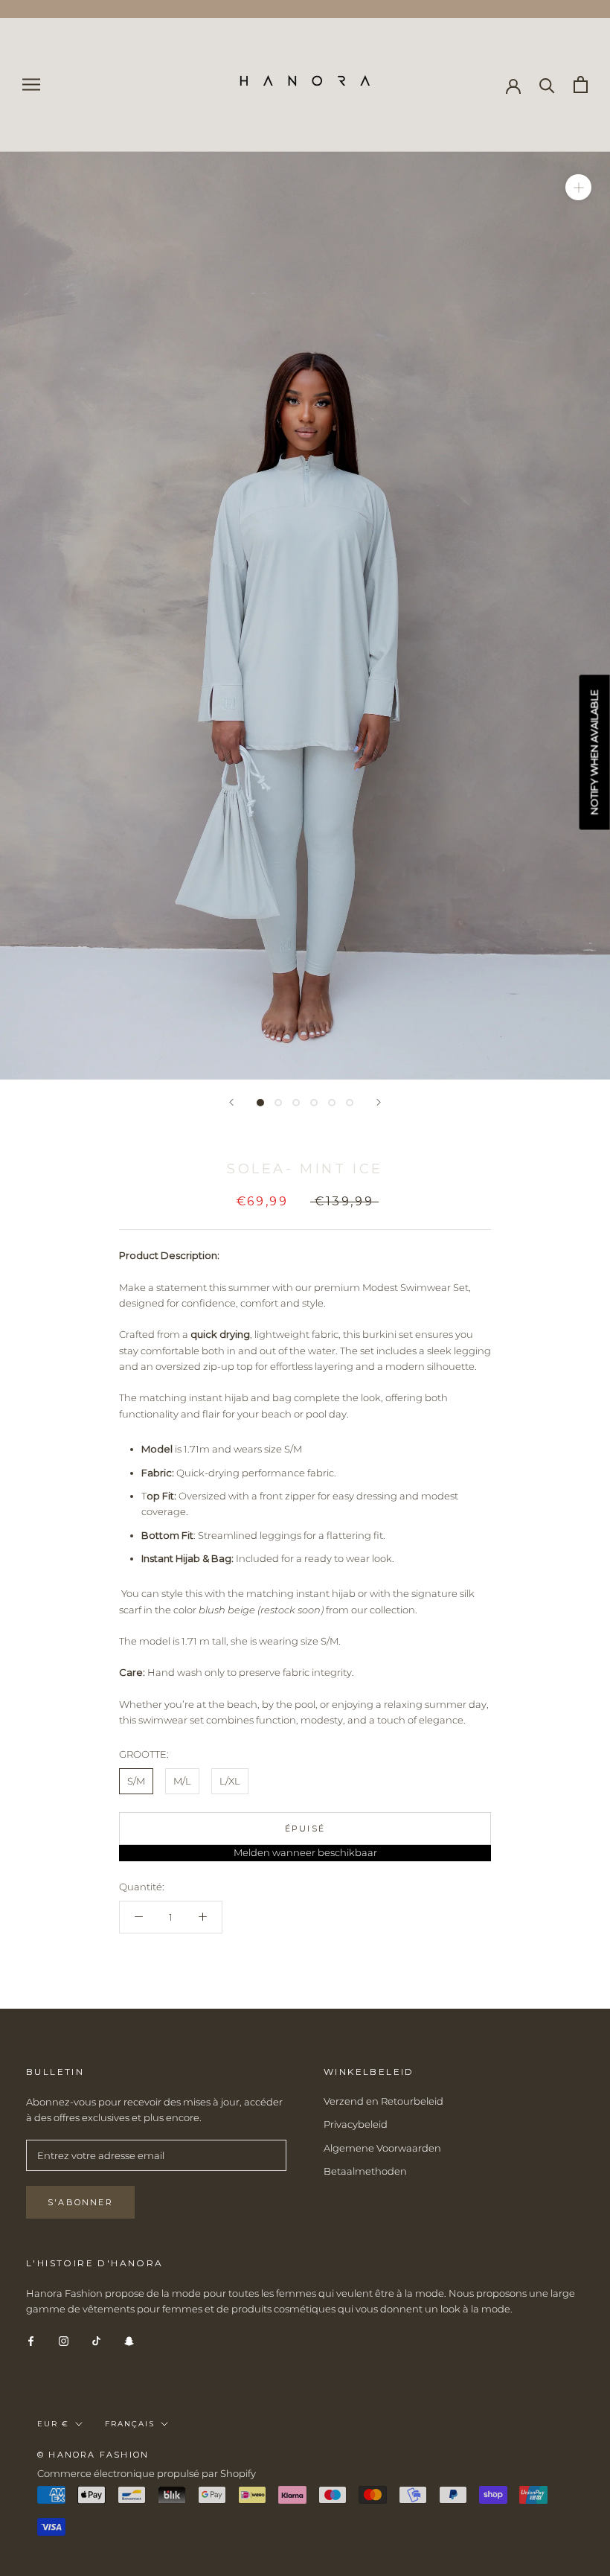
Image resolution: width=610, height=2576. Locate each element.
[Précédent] (231, 1102)
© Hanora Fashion (93, 2455)
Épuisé (305, 1829)
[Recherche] (547, 85)
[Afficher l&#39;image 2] (278, 1103)
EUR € (53, 2424)
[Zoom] (578, 186)
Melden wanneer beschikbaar (305, 1852)
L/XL (230, 1781)
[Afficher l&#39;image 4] (314, 1103)
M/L (182, 1781)
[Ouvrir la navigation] (31, 85)
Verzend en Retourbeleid (383, 2101)
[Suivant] (379, 1102)
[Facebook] (31, 2340)
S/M (136, 1781)
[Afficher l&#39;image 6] (350, 1103)
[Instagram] (64, 2340)
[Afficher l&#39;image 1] (260, 1103)
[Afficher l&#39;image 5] (332, 1103)
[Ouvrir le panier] (581, 85)
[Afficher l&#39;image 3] (296, 1103)
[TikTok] (96, 2340)
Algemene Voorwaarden (382, 2148)
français (130, 2424)
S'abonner (80, 2202)
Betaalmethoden (365, 2171)
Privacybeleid (356, 2124)
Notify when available (594, 752)
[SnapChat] (129, 2340)
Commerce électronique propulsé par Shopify (147, 2473)
